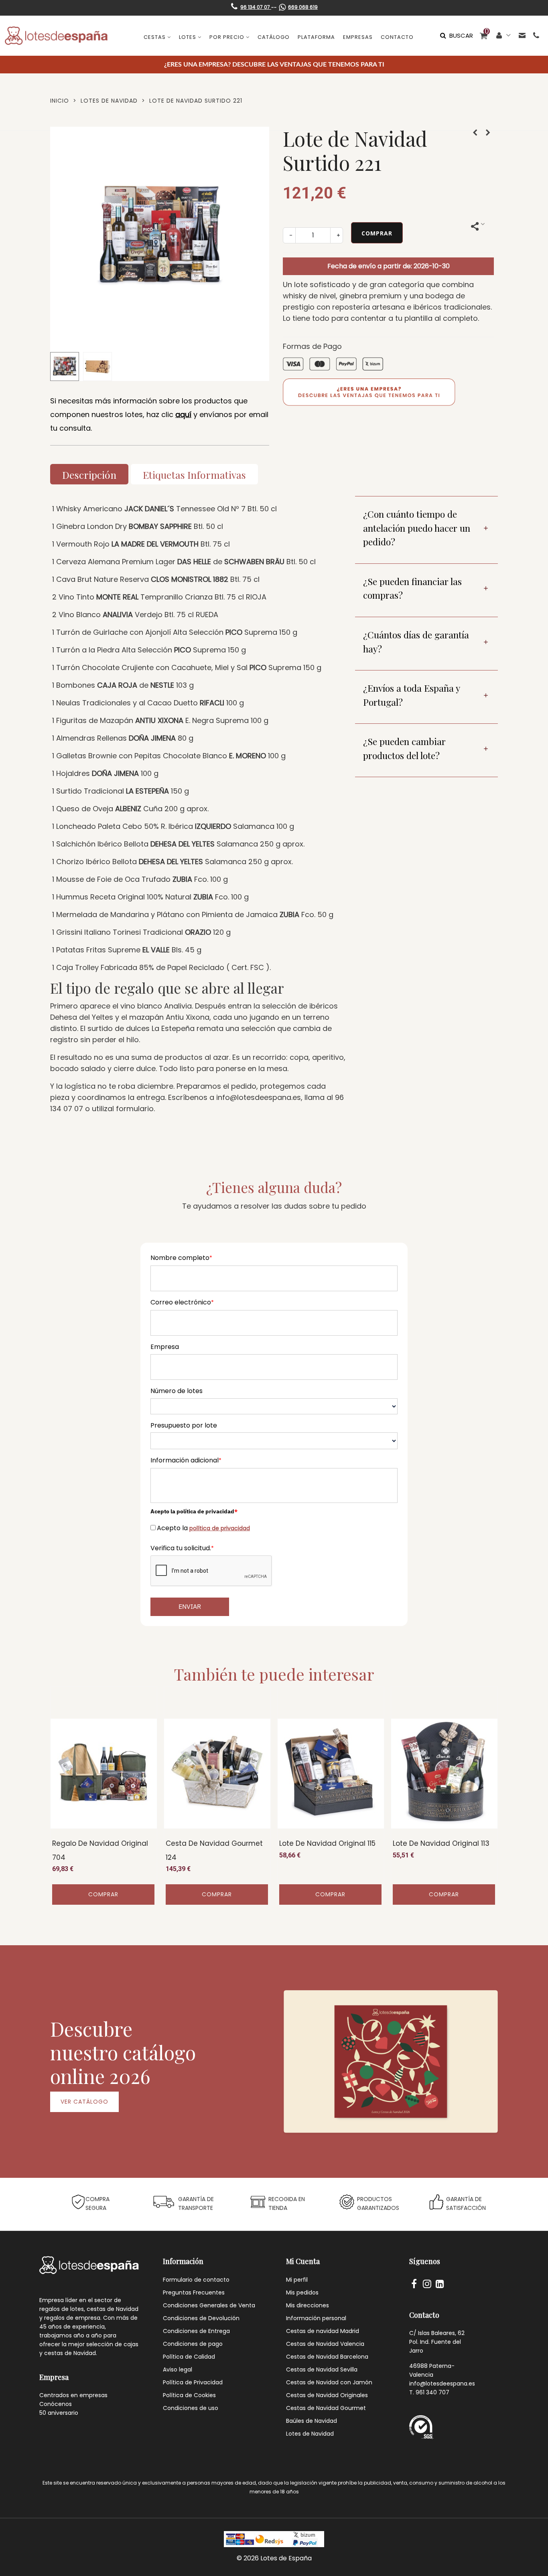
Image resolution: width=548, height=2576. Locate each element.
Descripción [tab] (89, 475)
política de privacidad (220, 1528)
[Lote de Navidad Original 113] (444, 1774)
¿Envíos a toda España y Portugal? (412, 695)
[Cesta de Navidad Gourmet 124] (217, 1774)
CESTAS (155, 37)
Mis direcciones (307, 2305)
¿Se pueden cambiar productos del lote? (404, 748)
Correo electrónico (182, 1302)
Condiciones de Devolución (201, 2318)
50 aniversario (59, 2413)
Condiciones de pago (193, 2344)
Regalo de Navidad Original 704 (100, 1850)
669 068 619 (303, 7)
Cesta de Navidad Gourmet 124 (214, 1850)
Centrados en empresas (73, 2395)
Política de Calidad (189, 2357)
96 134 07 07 (256, 7)
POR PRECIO (227, 37)
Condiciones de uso (191, 2408)
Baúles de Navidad (312, 2421)
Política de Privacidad (193, 2382)
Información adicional (186, 1460)
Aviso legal (178, 2369)
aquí (183, 414)
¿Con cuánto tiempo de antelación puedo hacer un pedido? (417, 528)
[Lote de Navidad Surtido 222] (488, 133)
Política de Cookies (189, 2395)
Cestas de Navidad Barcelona (327, 2357)
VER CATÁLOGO (84, 2102)
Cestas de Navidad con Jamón (329, 2382)
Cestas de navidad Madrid (323, 2331)
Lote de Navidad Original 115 (327, 1843)
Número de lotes (177, 1391)
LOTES (188, 37)
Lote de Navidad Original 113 (441, 1843)
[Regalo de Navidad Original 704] (104, 1774)
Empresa (165, 1347)
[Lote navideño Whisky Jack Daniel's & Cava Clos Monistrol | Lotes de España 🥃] (160, 341)
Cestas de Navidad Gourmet (326, 2408)
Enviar (190, 1606)
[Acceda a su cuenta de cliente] (504, 35)
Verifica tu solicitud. (182, 1548)
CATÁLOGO (274, 37)
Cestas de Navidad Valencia (325, 2344)
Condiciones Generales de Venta (209, 2305)
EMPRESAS (358, 37)
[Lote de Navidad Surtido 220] (475, 133)
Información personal (316, 2318)
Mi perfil (297, 2280)
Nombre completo (181, 1258)
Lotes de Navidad (310, 2434)
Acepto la (203, 1528)
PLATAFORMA (316, 37)
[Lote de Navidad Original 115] (331, 1774)
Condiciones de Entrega (196, 2331)
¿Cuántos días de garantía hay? (416, 642)
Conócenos (56, 2404)
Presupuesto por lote (184, 1425)
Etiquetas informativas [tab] (194, 475)
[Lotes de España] (56, 36)
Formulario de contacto (196, 2280)
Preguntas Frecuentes (194, 2292)
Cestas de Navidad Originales (327, 2395)
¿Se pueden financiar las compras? (412, 588)
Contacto (397, 37)
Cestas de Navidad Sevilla (322, 2369)
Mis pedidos (302, 2292)
